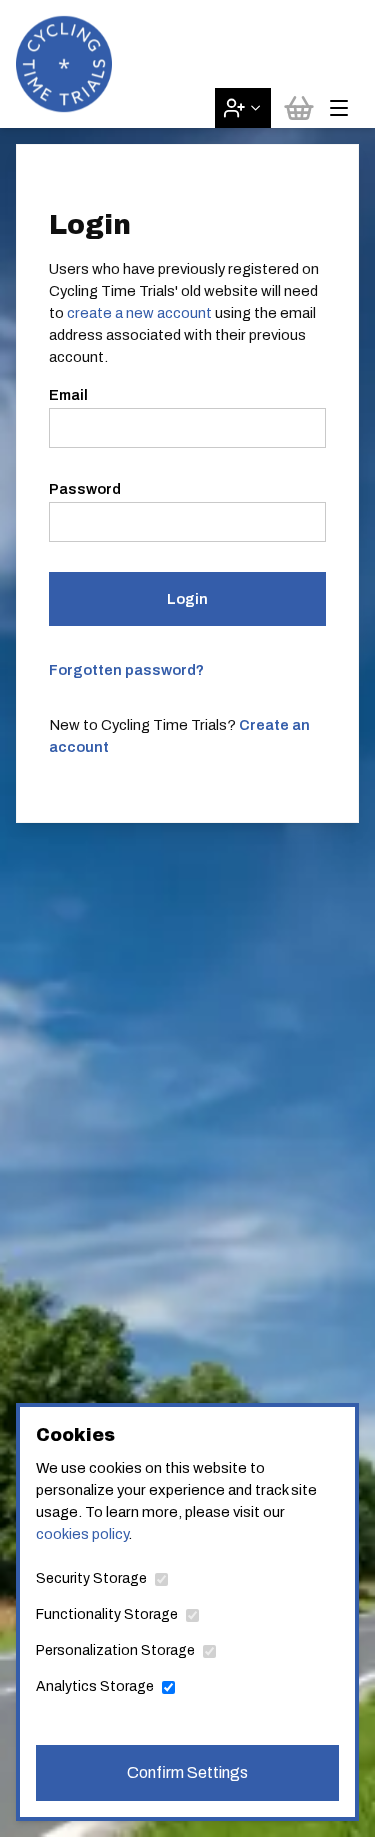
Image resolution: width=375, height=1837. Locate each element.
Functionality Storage (107, 1614)
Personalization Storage (115, 1650)
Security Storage (91, 1578)
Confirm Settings (187, 1772)
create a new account (139, 313)
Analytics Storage (95, 1686)
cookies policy (82, 1534)
